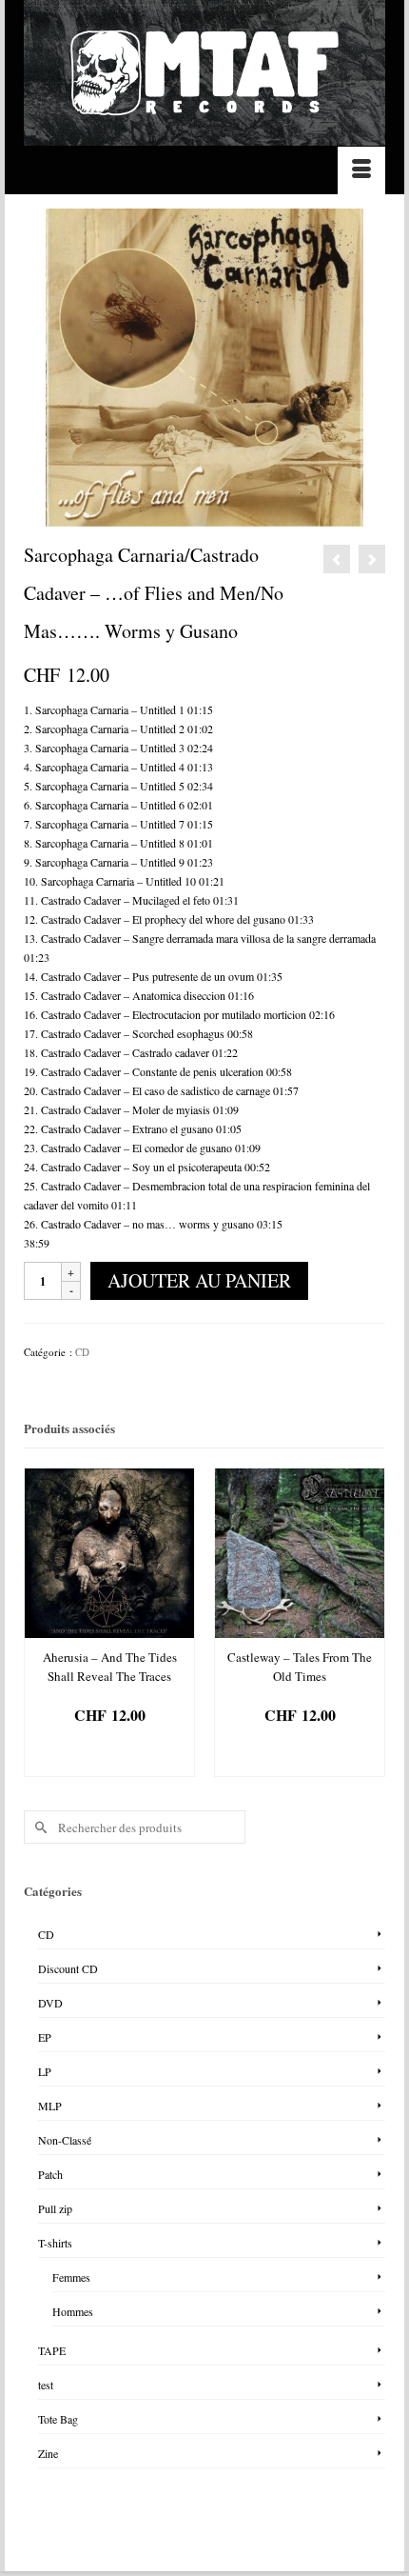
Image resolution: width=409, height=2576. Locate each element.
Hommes (73, 2311)
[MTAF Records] (204, 73)
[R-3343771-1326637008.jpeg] (204, 366)
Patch (50, 2174)
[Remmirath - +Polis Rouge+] (337, 559)
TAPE (52, 2350)
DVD (50, 2003)
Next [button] (369, 1625)
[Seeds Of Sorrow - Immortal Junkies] (372, 559)
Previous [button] (40, 1625)
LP (45, 2071)
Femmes (71, 2277)
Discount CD (68, 1968)
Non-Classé (65, 2140)
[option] (109, 1622)
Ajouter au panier (199, 1280)
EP (45, 2037)
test (46, 2385)
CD (82, 1352)
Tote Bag (58, 2419)
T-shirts (55, 2243)
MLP (50, 2106)
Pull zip (55, 2208)
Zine (48, 2453)
